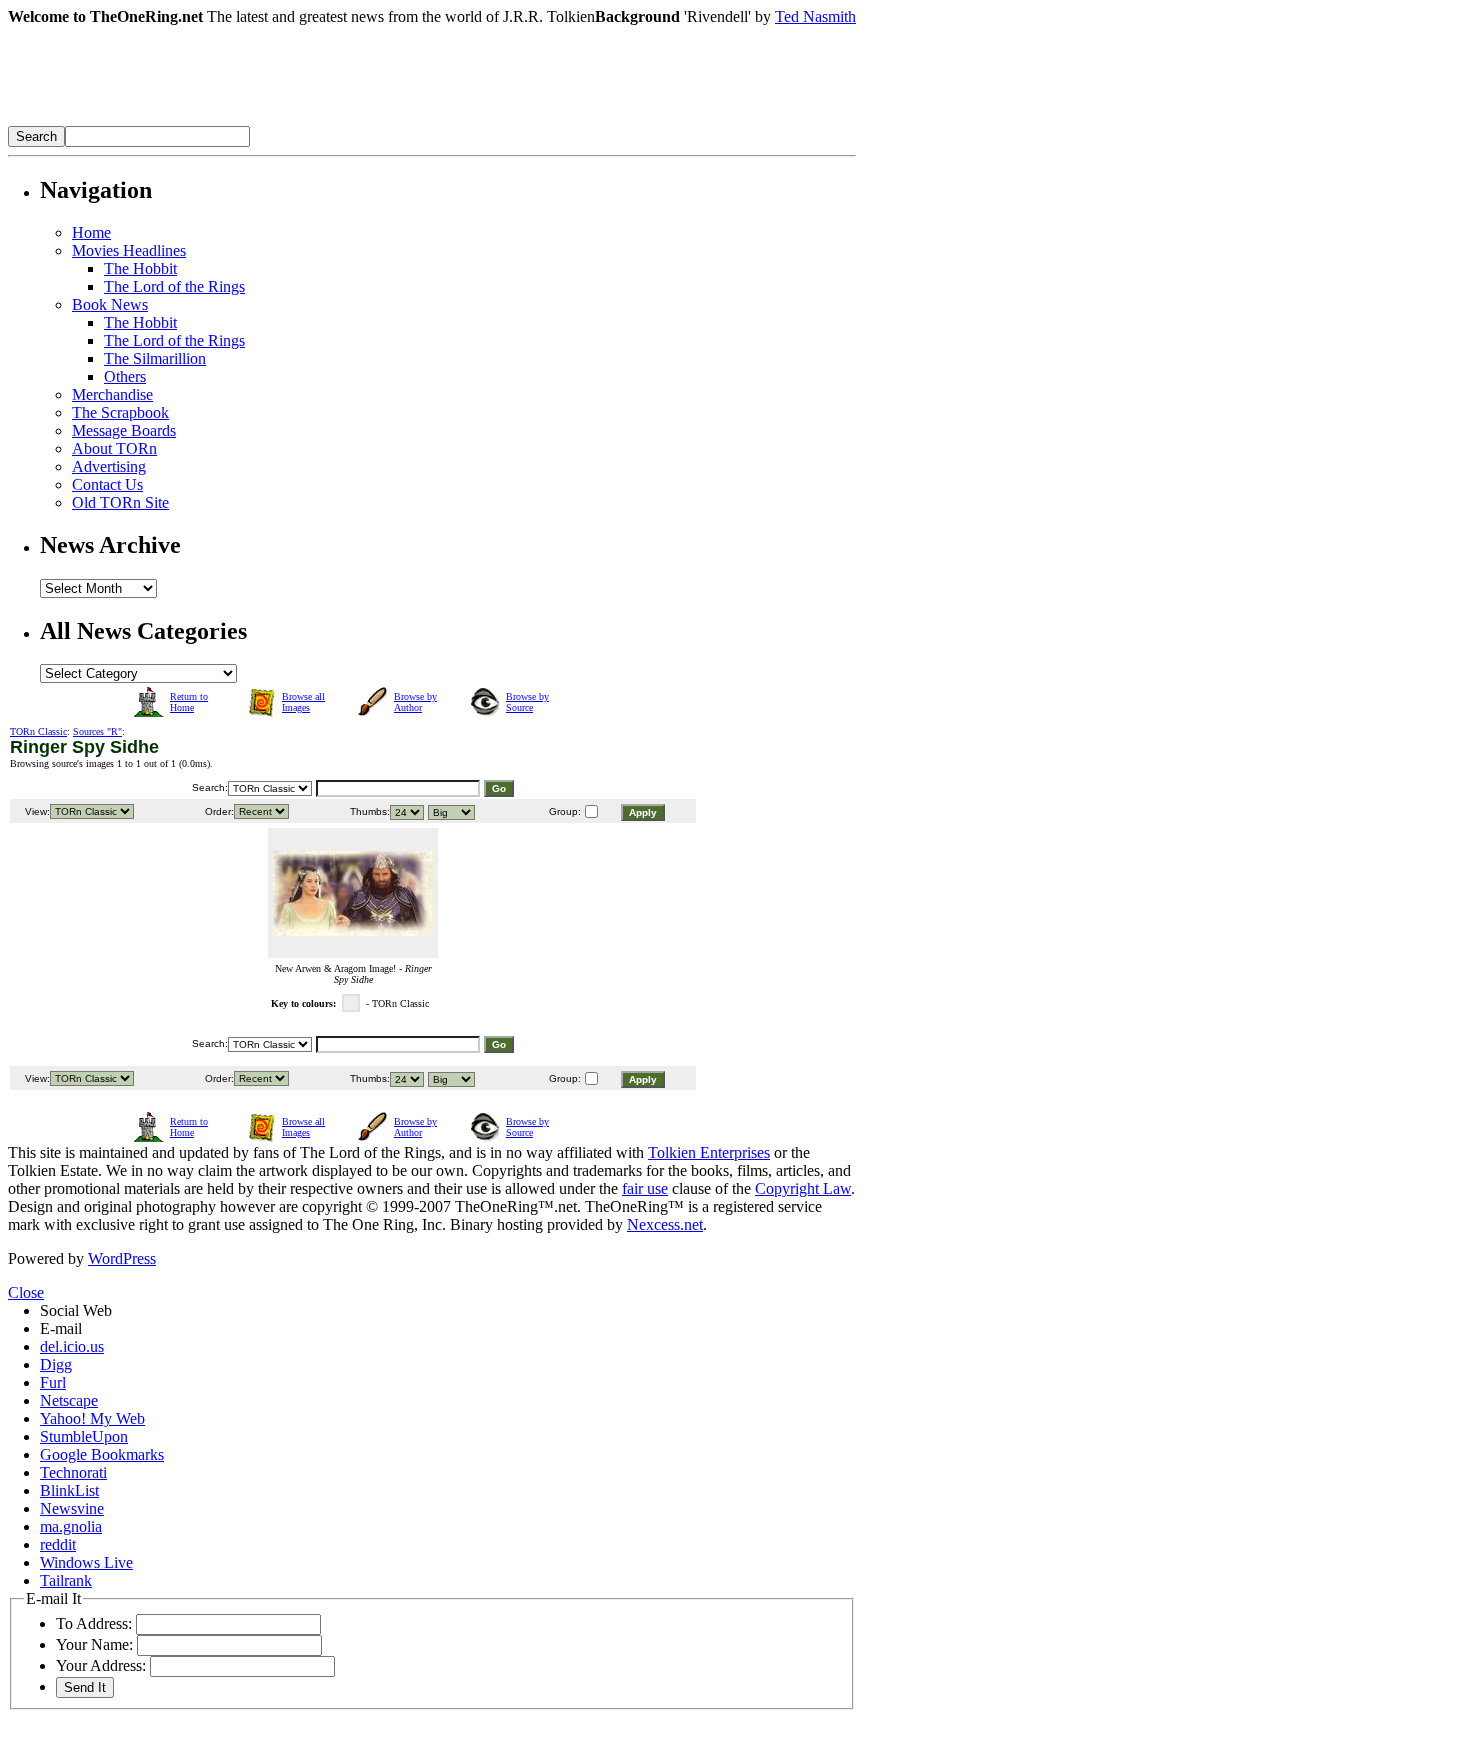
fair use (645, 1188)
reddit (58, 1544)
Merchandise (112, 394)
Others (125, 376)
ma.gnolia (71, 1526)
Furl (53, 1382)
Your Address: (101, 1665)
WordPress (122, 1258)
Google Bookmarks (102, 1454)
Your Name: (94, 1644)
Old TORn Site (120, 502)
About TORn (114, 448)
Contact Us (107, 484)
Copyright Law (803, 1188)
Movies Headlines (129, 250)
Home (91, 232)
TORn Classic (38, 731)
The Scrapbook (120, 412)
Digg (56, 1364)
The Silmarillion (155, 358)
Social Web (76, 1310)
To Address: (94, 1623)
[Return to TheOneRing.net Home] (308, 120)
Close (26, 1292)
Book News (110, 304)
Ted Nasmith (815, 16)
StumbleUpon (84, 1436)
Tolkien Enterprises (709, 1152)
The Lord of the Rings (174, 286)
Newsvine (72, 1508)
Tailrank (66, 1580)
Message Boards (124, 430)
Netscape (69, 1400)
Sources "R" (97, 731)
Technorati (73, 1472)
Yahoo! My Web (92, 1418)
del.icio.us (72, 1346)
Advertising (109, 466)
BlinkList (69, 1490)
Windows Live (86, 1562)
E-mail (61, 1328)
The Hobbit (140, 268)
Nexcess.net (665, 1224)
